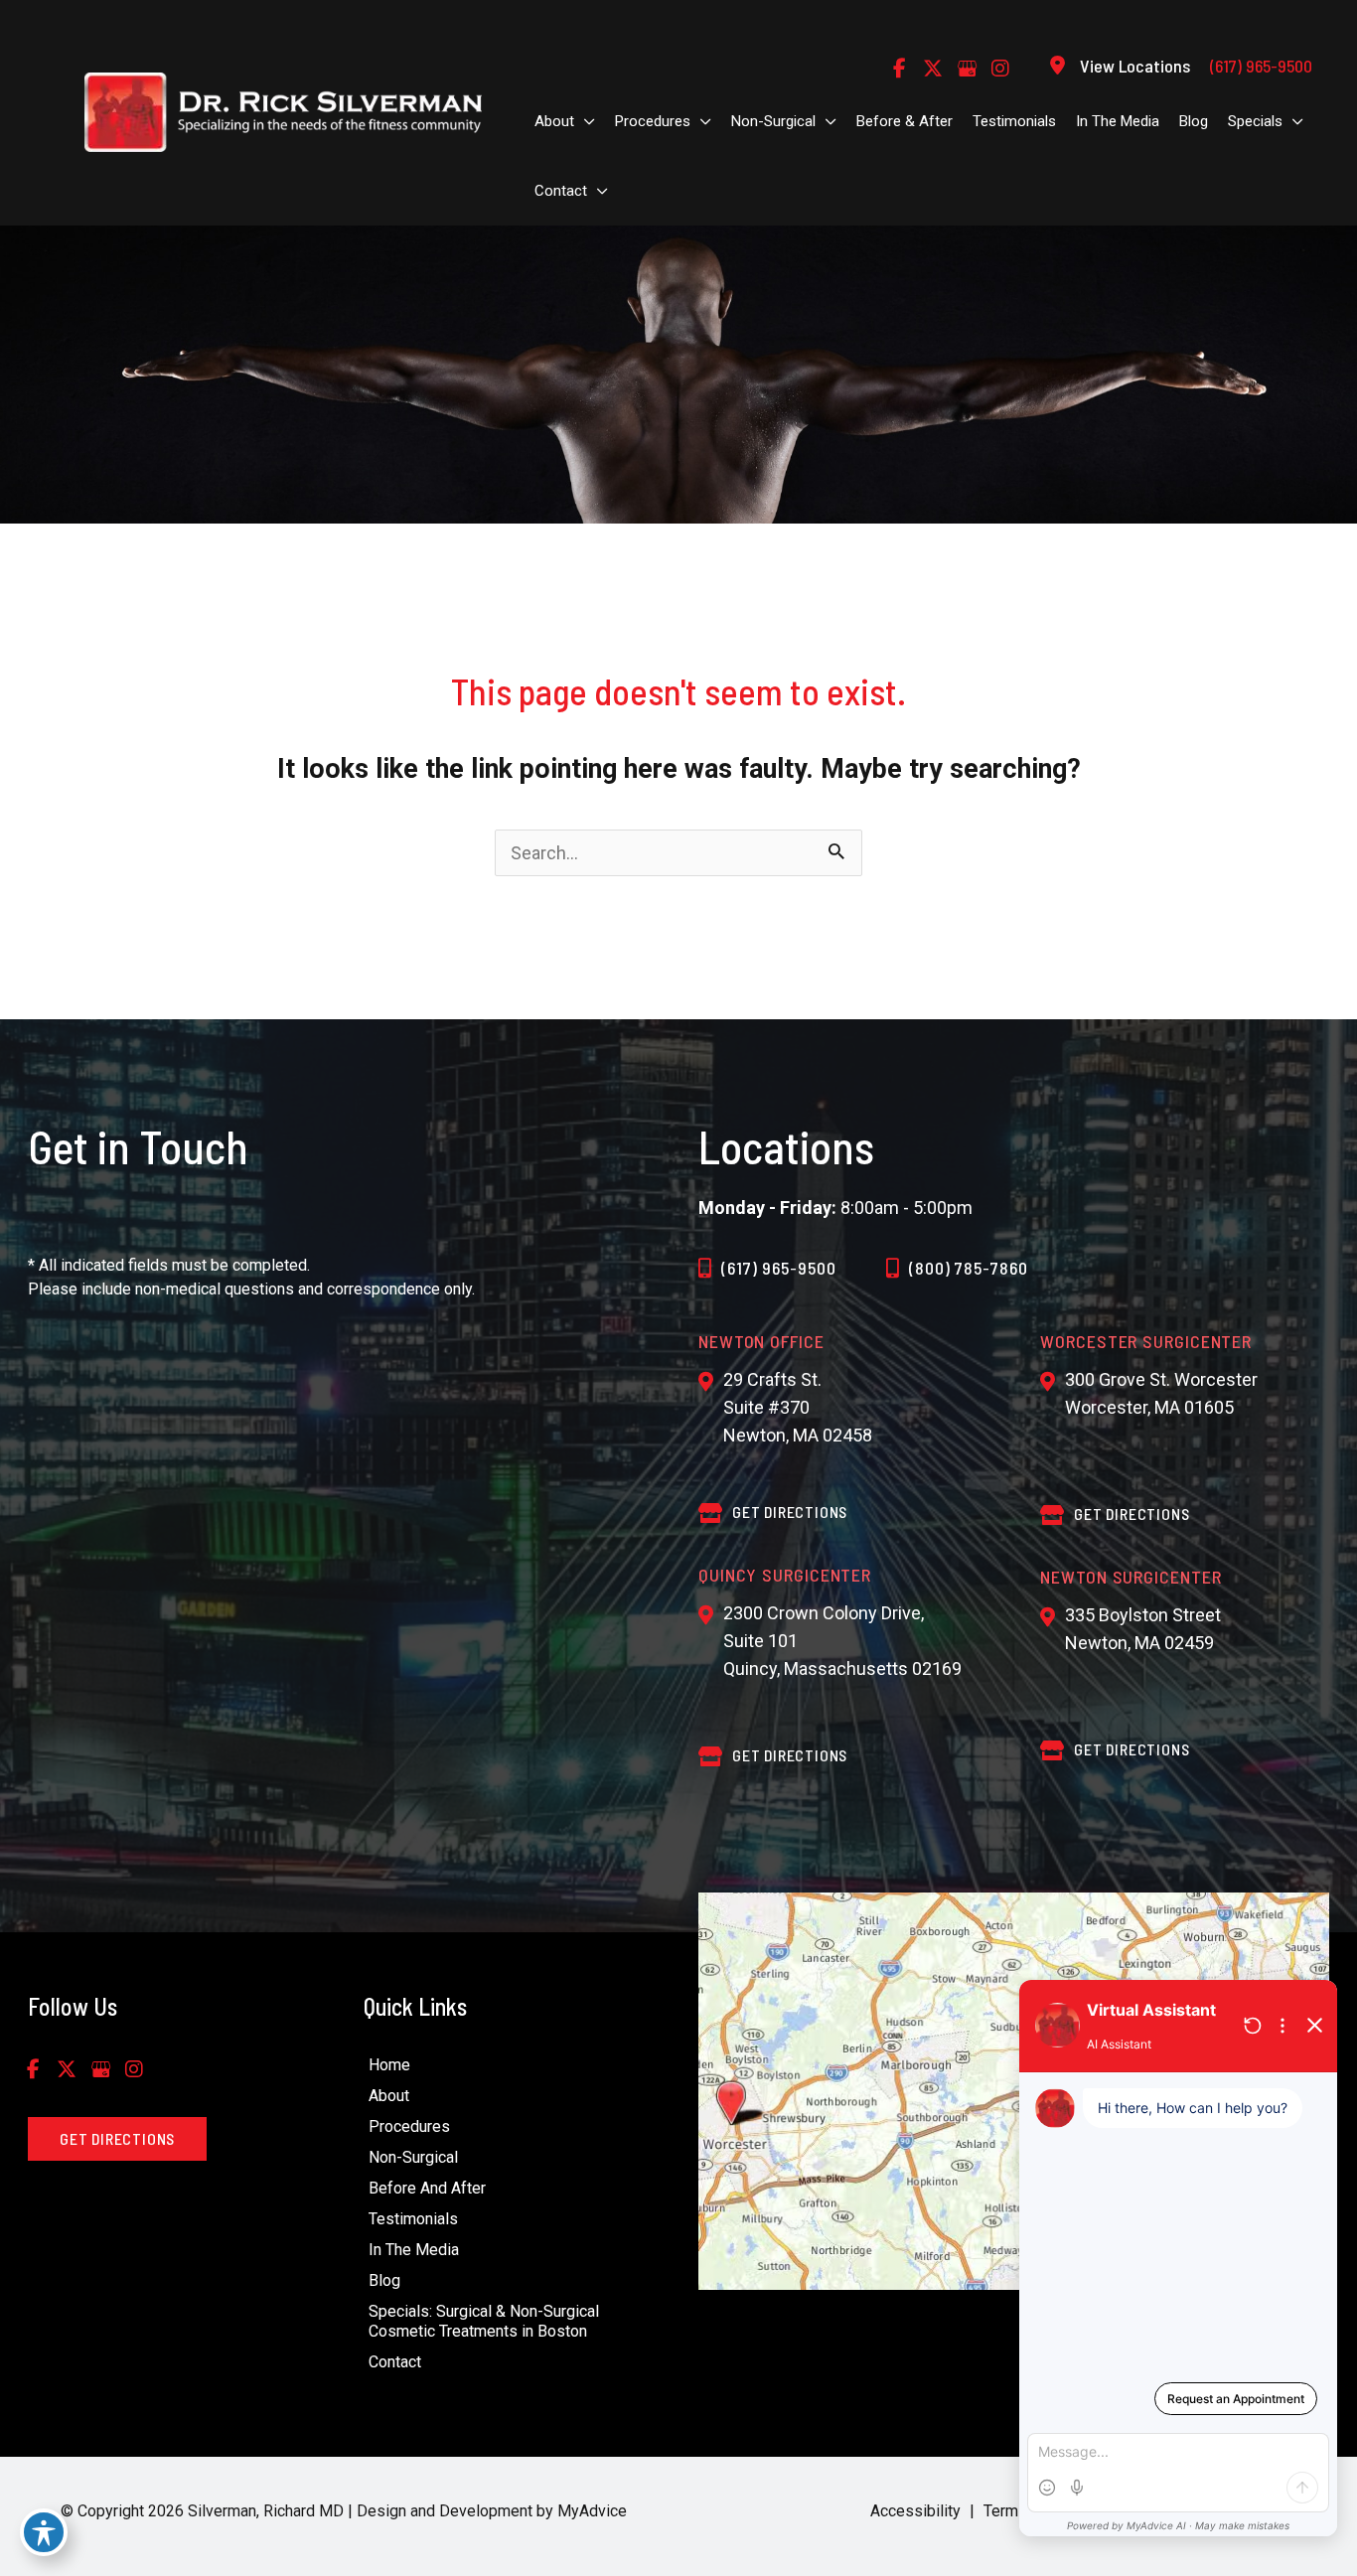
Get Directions (790, 1755)
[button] (117, 2138)
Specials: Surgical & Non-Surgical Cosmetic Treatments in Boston (484, 2321)
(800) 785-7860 (969, 1268)
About (389, 2096)
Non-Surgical (413, 2157)
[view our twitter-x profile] (933, 69)
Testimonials (413, 2219)
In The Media (414, 2250)
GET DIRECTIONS (790, 1512)
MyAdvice (590, 2511)
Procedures (409, 2126)
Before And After (427, 2188)
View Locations (1135, 66)
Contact (395, 2362)
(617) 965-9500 (779, 1268)
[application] (585, 121)
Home (389, 2065)
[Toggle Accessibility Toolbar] (44, 2532)
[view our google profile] (967, 69)
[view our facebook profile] (899, 69)
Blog (384, 2280)
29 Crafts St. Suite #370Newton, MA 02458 (798, 1407)
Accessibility (915, 2511)
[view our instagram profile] (1000, 69)
